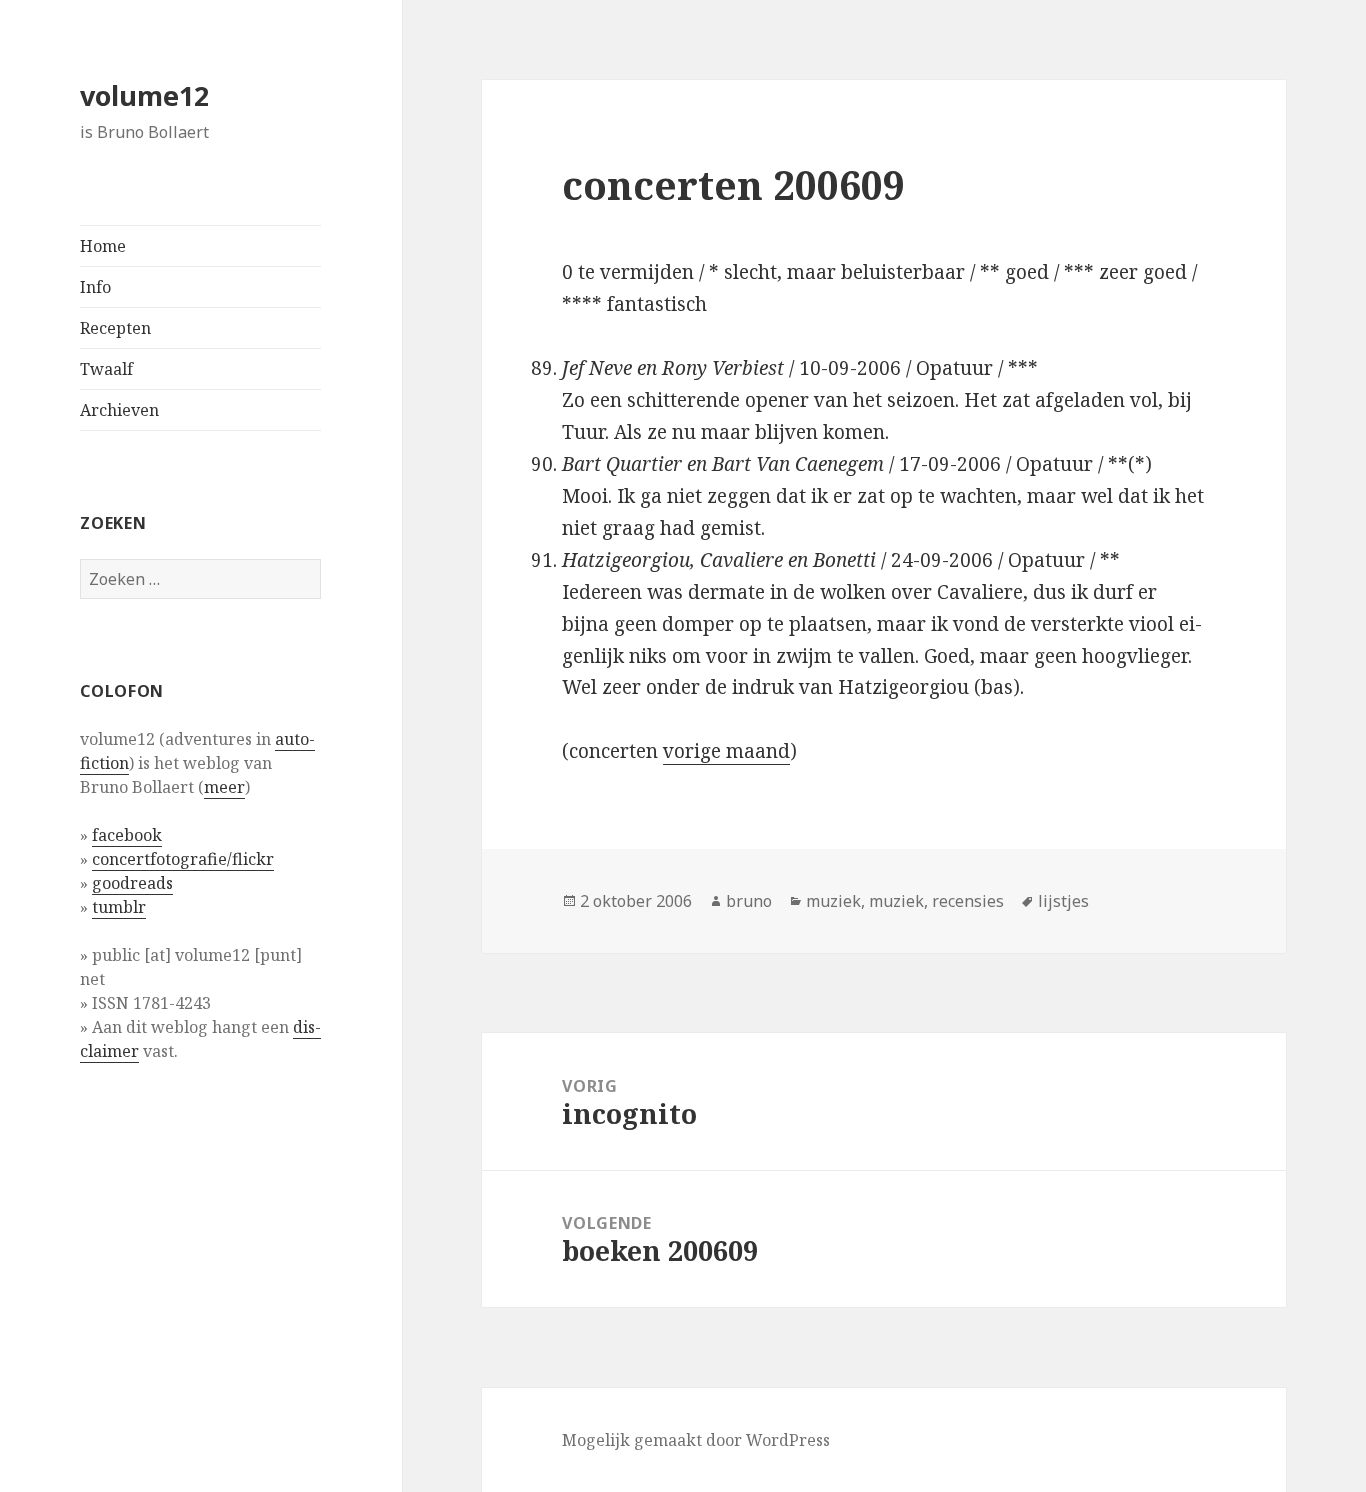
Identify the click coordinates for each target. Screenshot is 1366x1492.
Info (95, 287)
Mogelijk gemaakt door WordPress (696, 1440)
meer (224, 787)
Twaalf (106, 369)
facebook (127, 835)
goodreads (132, 883)
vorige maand (726, 751)
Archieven (119, 410)
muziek (833, 901)
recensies (968, 901)
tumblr (119, 907)
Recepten (115, 328)
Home (103, 246)
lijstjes (1063, 901)
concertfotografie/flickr (183, 859)
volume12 (144, 95)
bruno (749, 901)
